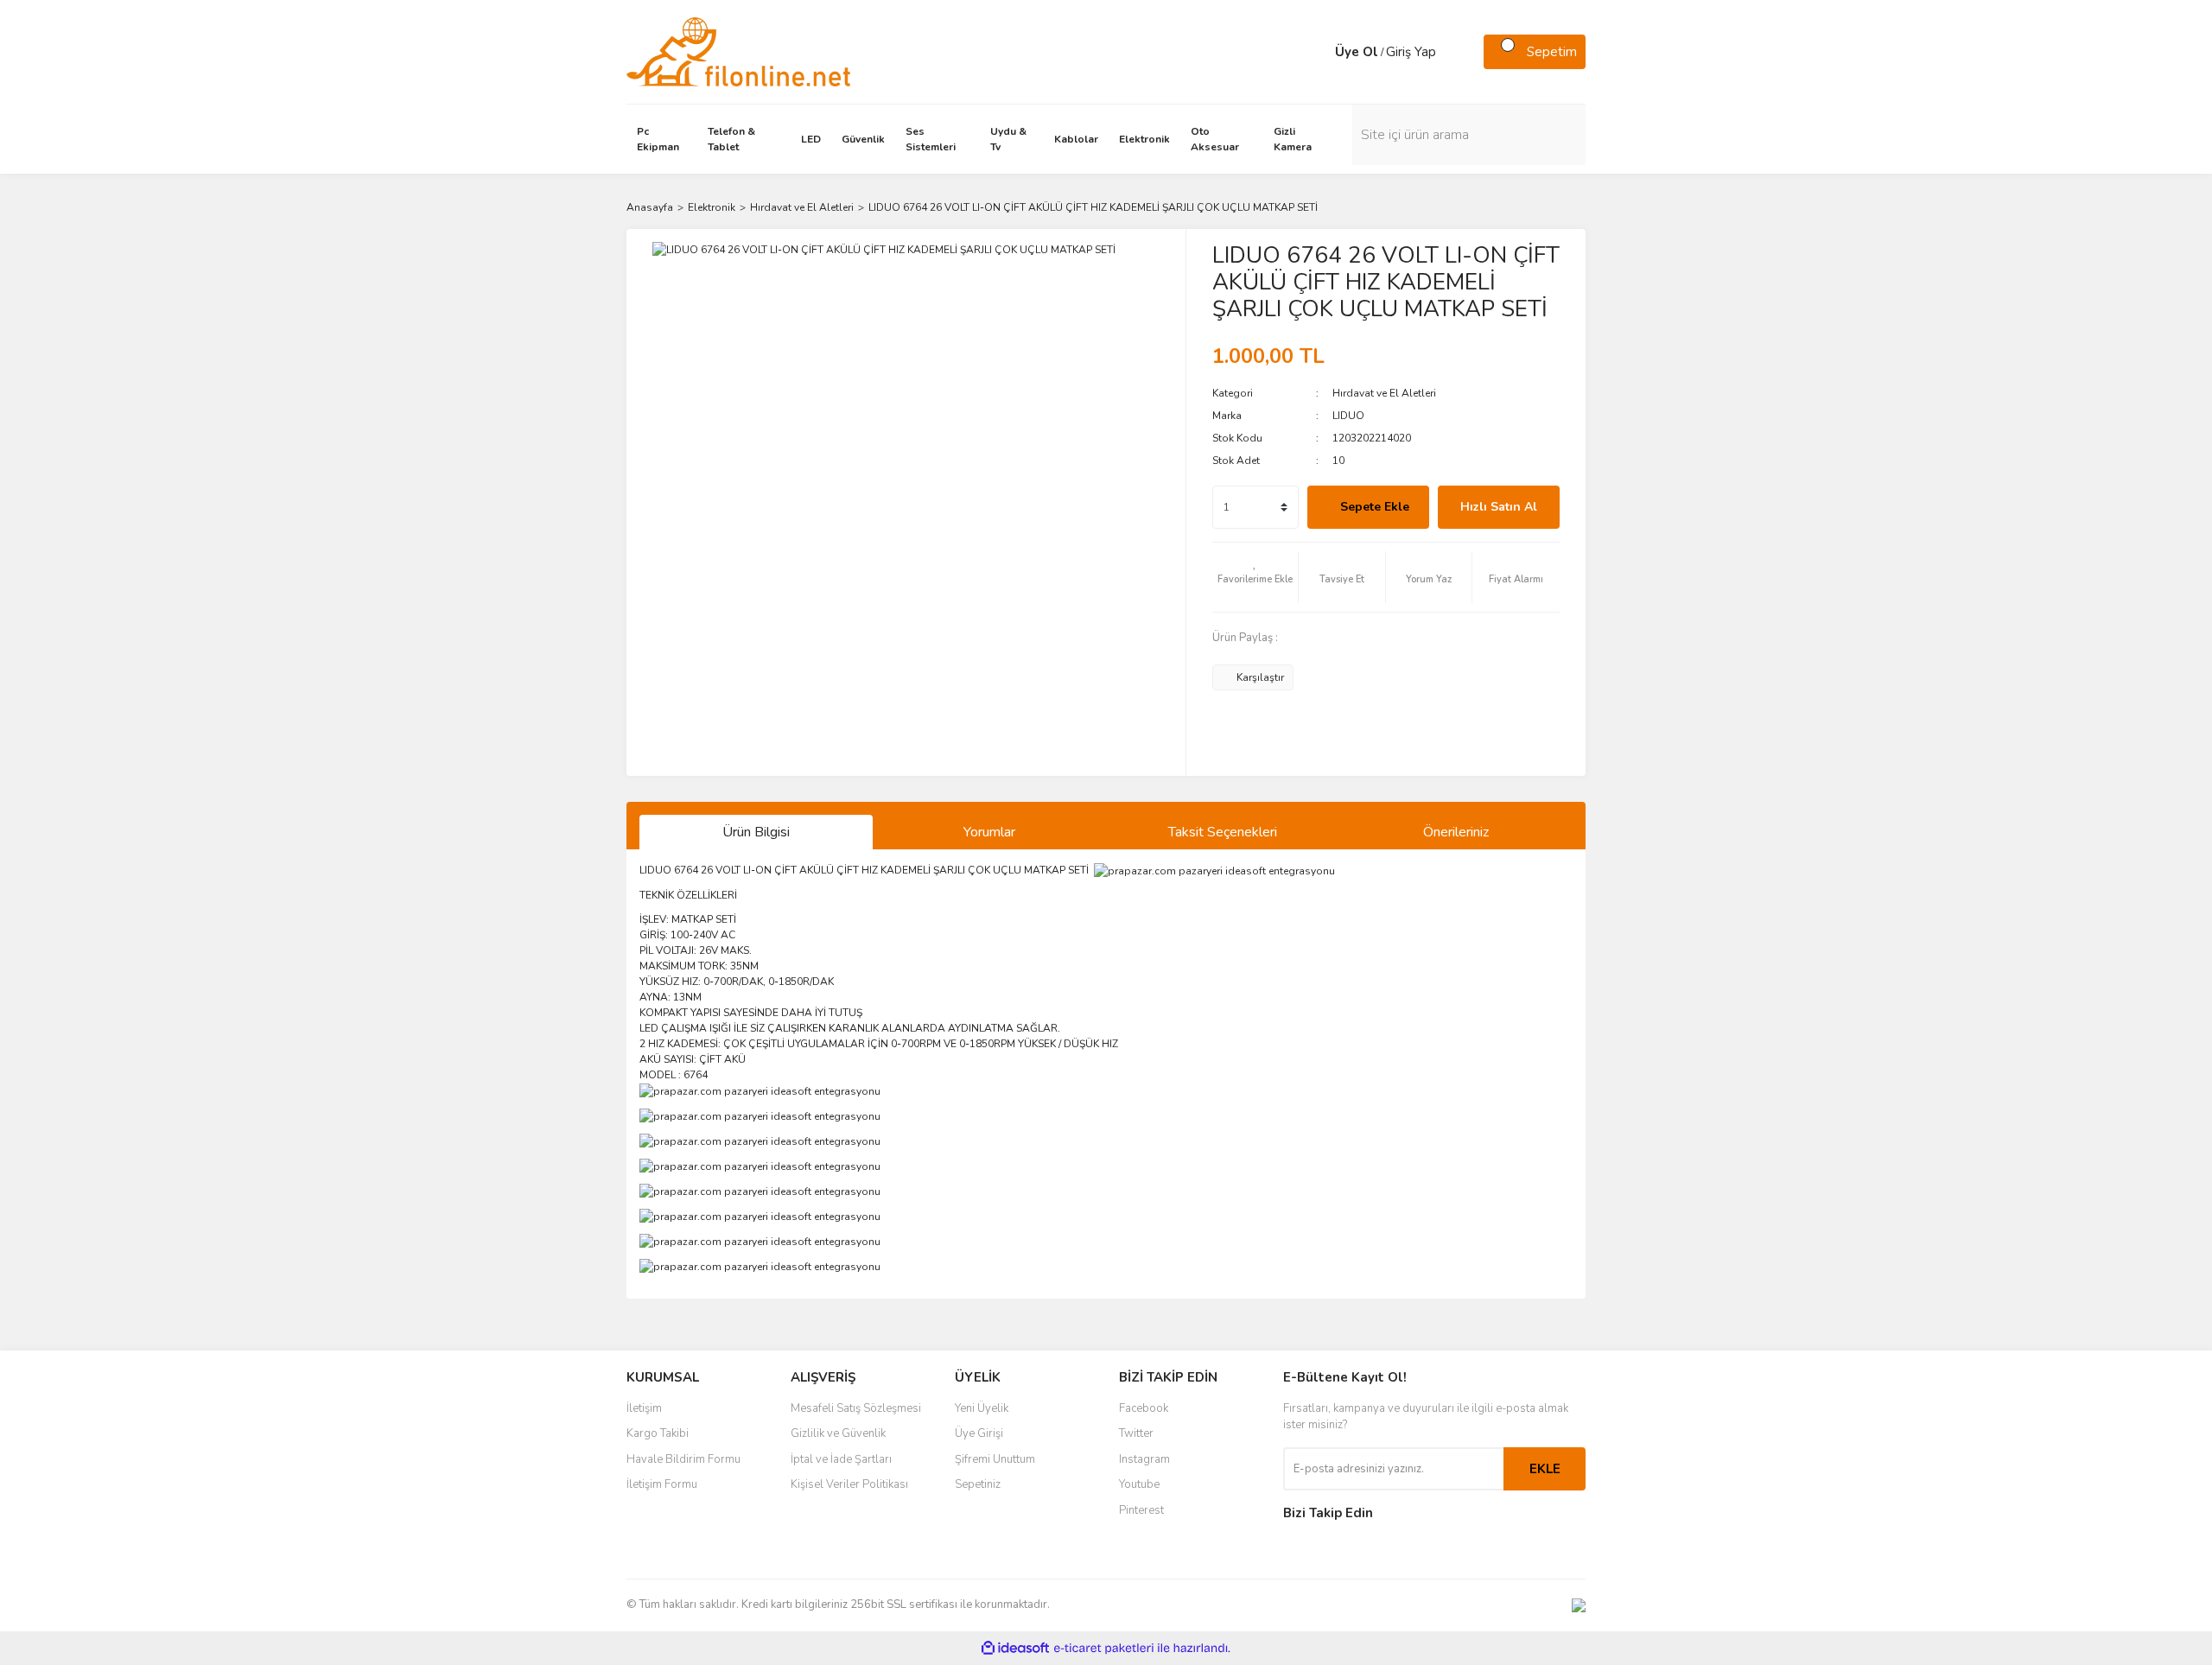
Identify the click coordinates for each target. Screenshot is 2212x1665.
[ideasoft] (1015, 1648)
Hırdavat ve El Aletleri (1384, 393)
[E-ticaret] (1104, 1649)
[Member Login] (1318, 52)
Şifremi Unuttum (995, 1459)
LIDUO (1348, 416)
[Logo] (738, 51)
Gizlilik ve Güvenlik (838, 1433)
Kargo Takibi (658, 1433)
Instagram (1144, 1459)
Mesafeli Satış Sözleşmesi (856, 1408)
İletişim (644, 1408)
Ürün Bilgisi (756, 832)
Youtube (1139, 1484)
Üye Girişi (979, 1433)
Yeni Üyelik (982, 1408)
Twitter (1136, 1433)
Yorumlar (989, 832)
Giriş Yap (1411, 52)
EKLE (1545, 1469)
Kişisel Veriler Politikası (849, 1484)
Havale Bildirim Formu (683, 1459)
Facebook (1144, 1408)
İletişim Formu (662, 1484)
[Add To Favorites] (1255, 577)
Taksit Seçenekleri (1223, 832)
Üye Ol (1357, 52)
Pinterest (1141, 1510)
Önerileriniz (1456, 832)
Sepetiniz (978, 1484)
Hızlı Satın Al (1499, 507)
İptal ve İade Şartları (841, 1459)
